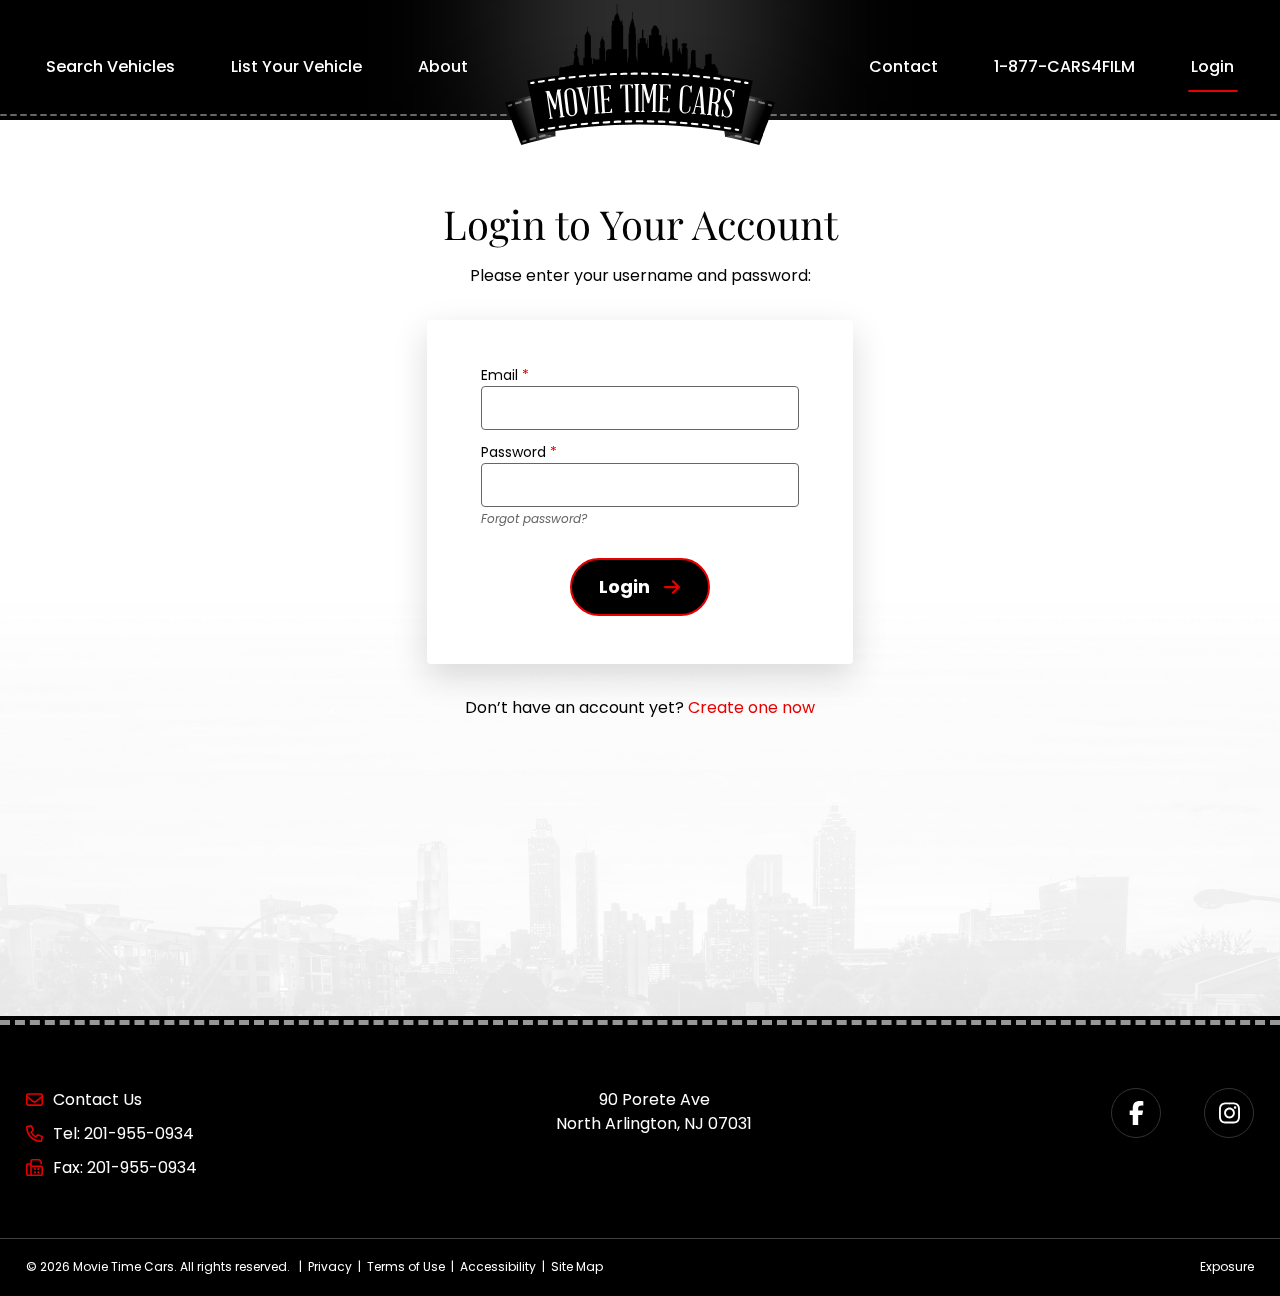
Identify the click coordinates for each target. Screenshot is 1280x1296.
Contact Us (97, 1099)
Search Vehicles (110, 66)
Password (519, 452)
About (443, 66)
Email (505, 375)
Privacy (330, 1266)
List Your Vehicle (296, 66)
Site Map (577, 1266)
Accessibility (498, 1266)
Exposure (1227, 1266)
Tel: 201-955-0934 (123, 1133)
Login (1212, 66)
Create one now (751, 707)
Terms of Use (406, 1266)
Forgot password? (534, 518)
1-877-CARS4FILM (1064, 66)
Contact (903, 66)
